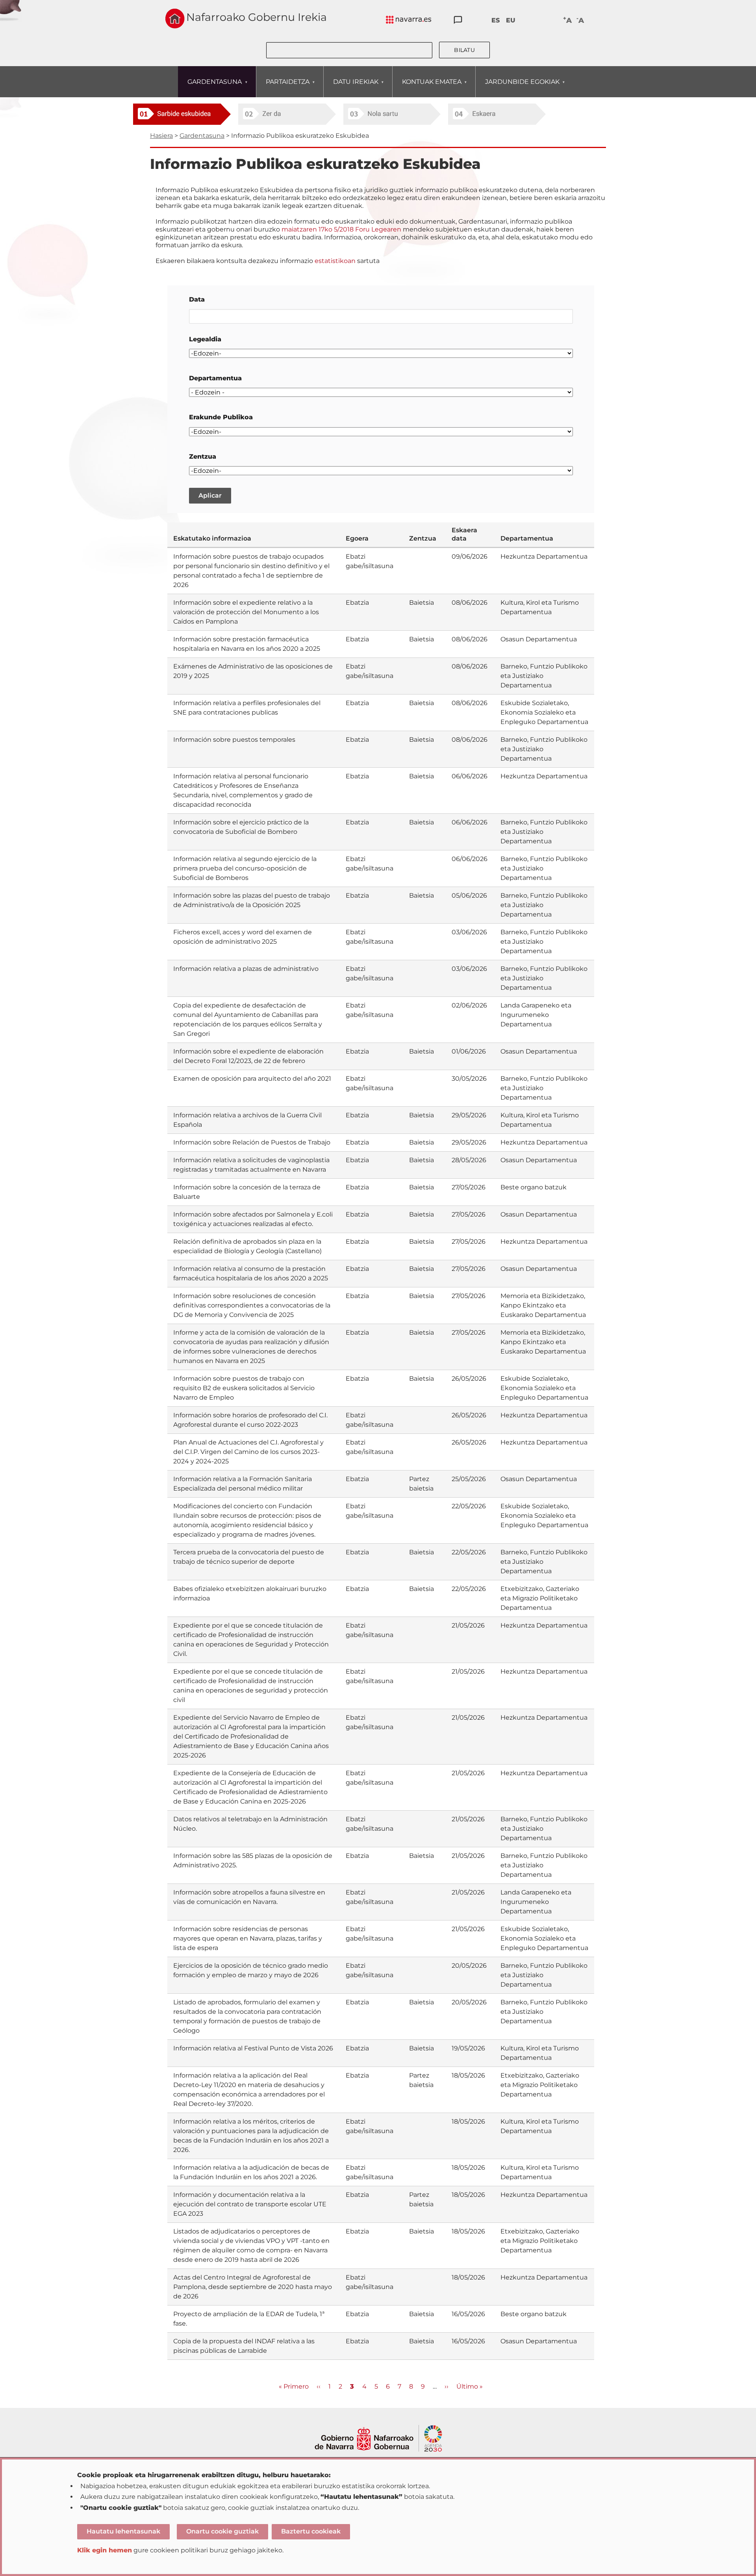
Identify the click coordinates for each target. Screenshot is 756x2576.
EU (511, 20)
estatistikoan (335, 261)
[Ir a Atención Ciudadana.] (458, 20)
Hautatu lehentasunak (123, 2531)
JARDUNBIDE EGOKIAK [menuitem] (518, 87)
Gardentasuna (202, 136)
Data (197, 299)
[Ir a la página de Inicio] (175, 19)
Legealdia (205, 339)
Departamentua (215, 378)
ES (496, 20)
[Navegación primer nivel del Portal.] (409, 20)
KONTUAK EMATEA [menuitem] (427, 87)
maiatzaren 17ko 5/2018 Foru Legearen (342, 229)
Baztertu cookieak (311, 2531)
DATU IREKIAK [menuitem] (351, 87)
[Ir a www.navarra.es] (378, 2429)
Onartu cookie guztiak (222, 2531)
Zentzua (203, 456)
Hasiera (161, 136)
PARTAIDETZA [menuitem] (283, 87)
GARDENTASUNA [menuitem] (210, 87)
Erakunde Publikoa (221, 417)
